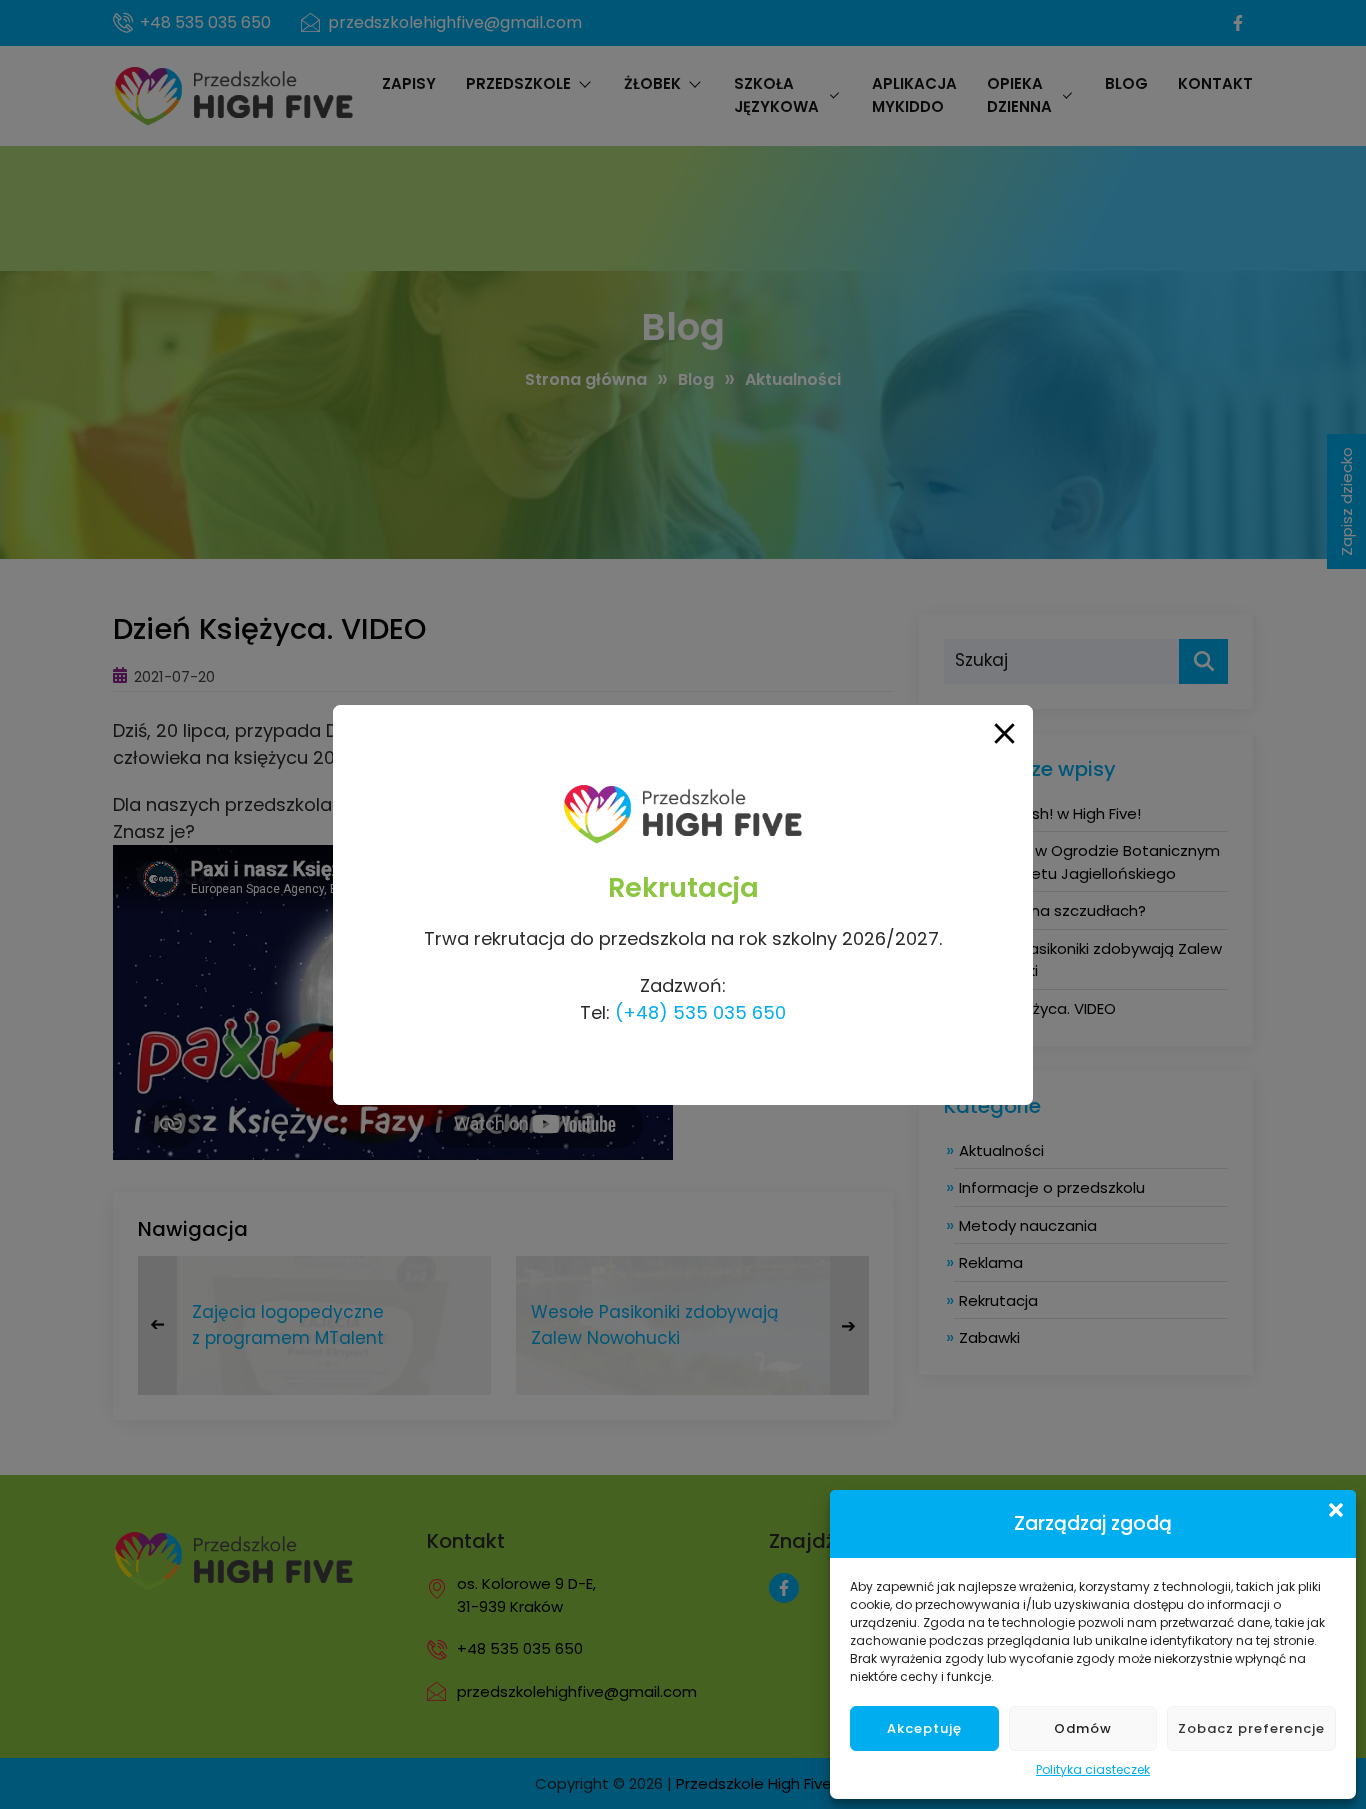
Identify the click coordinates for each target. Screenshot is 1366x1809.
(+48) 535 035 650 (700, 1012)
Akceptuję (924, 1728)
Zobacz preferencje (1251, 1728)
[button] (1336, 1510)
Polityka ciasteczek (1093, 1769)
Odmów (1083, 1728)
